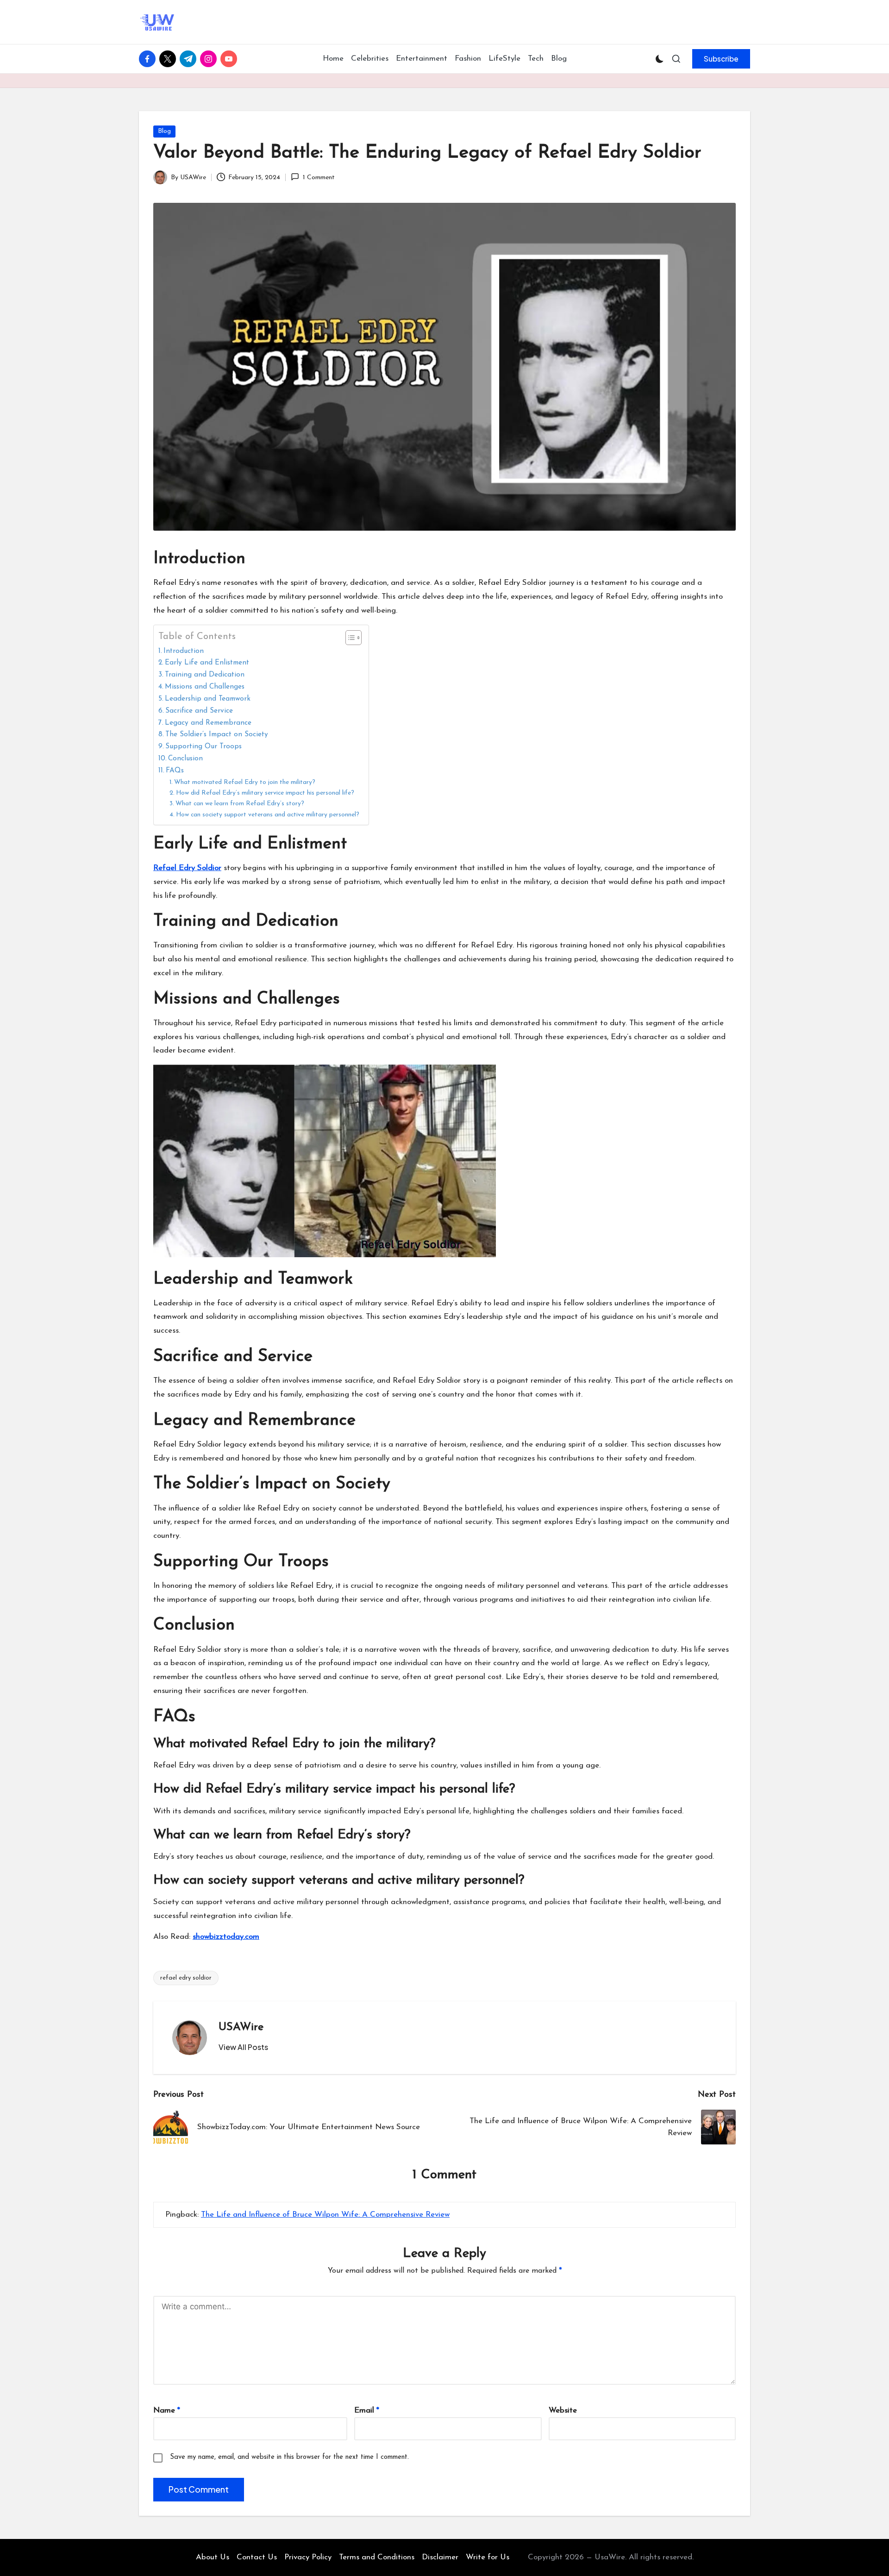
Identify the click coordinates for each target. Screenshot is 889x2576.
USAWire (241, 2027)
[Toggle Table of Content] (349, 638)
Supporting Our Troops (203, 746)
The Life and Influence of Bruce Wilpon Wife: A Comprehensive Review (325, 2215)
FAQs (175, 771)
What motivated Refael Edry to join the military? (245, 782)
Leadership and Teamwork (208, 699)
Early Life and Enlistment (207, 663)
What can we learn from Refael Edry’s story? (240, 804)
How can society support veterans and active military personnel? (268, 815)
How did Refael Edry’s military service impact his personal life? (265, 793)
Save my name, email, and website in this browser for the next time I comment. (289, 2457)
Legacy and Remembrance (208, 723)
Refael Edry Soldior (187, 868)
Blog (164, 131)
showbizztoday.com (226, 1937)
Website (563, 2410)
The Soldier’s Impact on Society (217, 734)
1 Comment (319, 178)
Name (167, 2410)
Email (367, 2410)
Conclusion (185, 758)
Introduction (184, 651)
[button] (721, 59)
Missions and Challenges (205, 687)
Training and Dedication (205, 675)
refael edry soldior (186, 1978)
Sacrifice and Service (199, 711)
